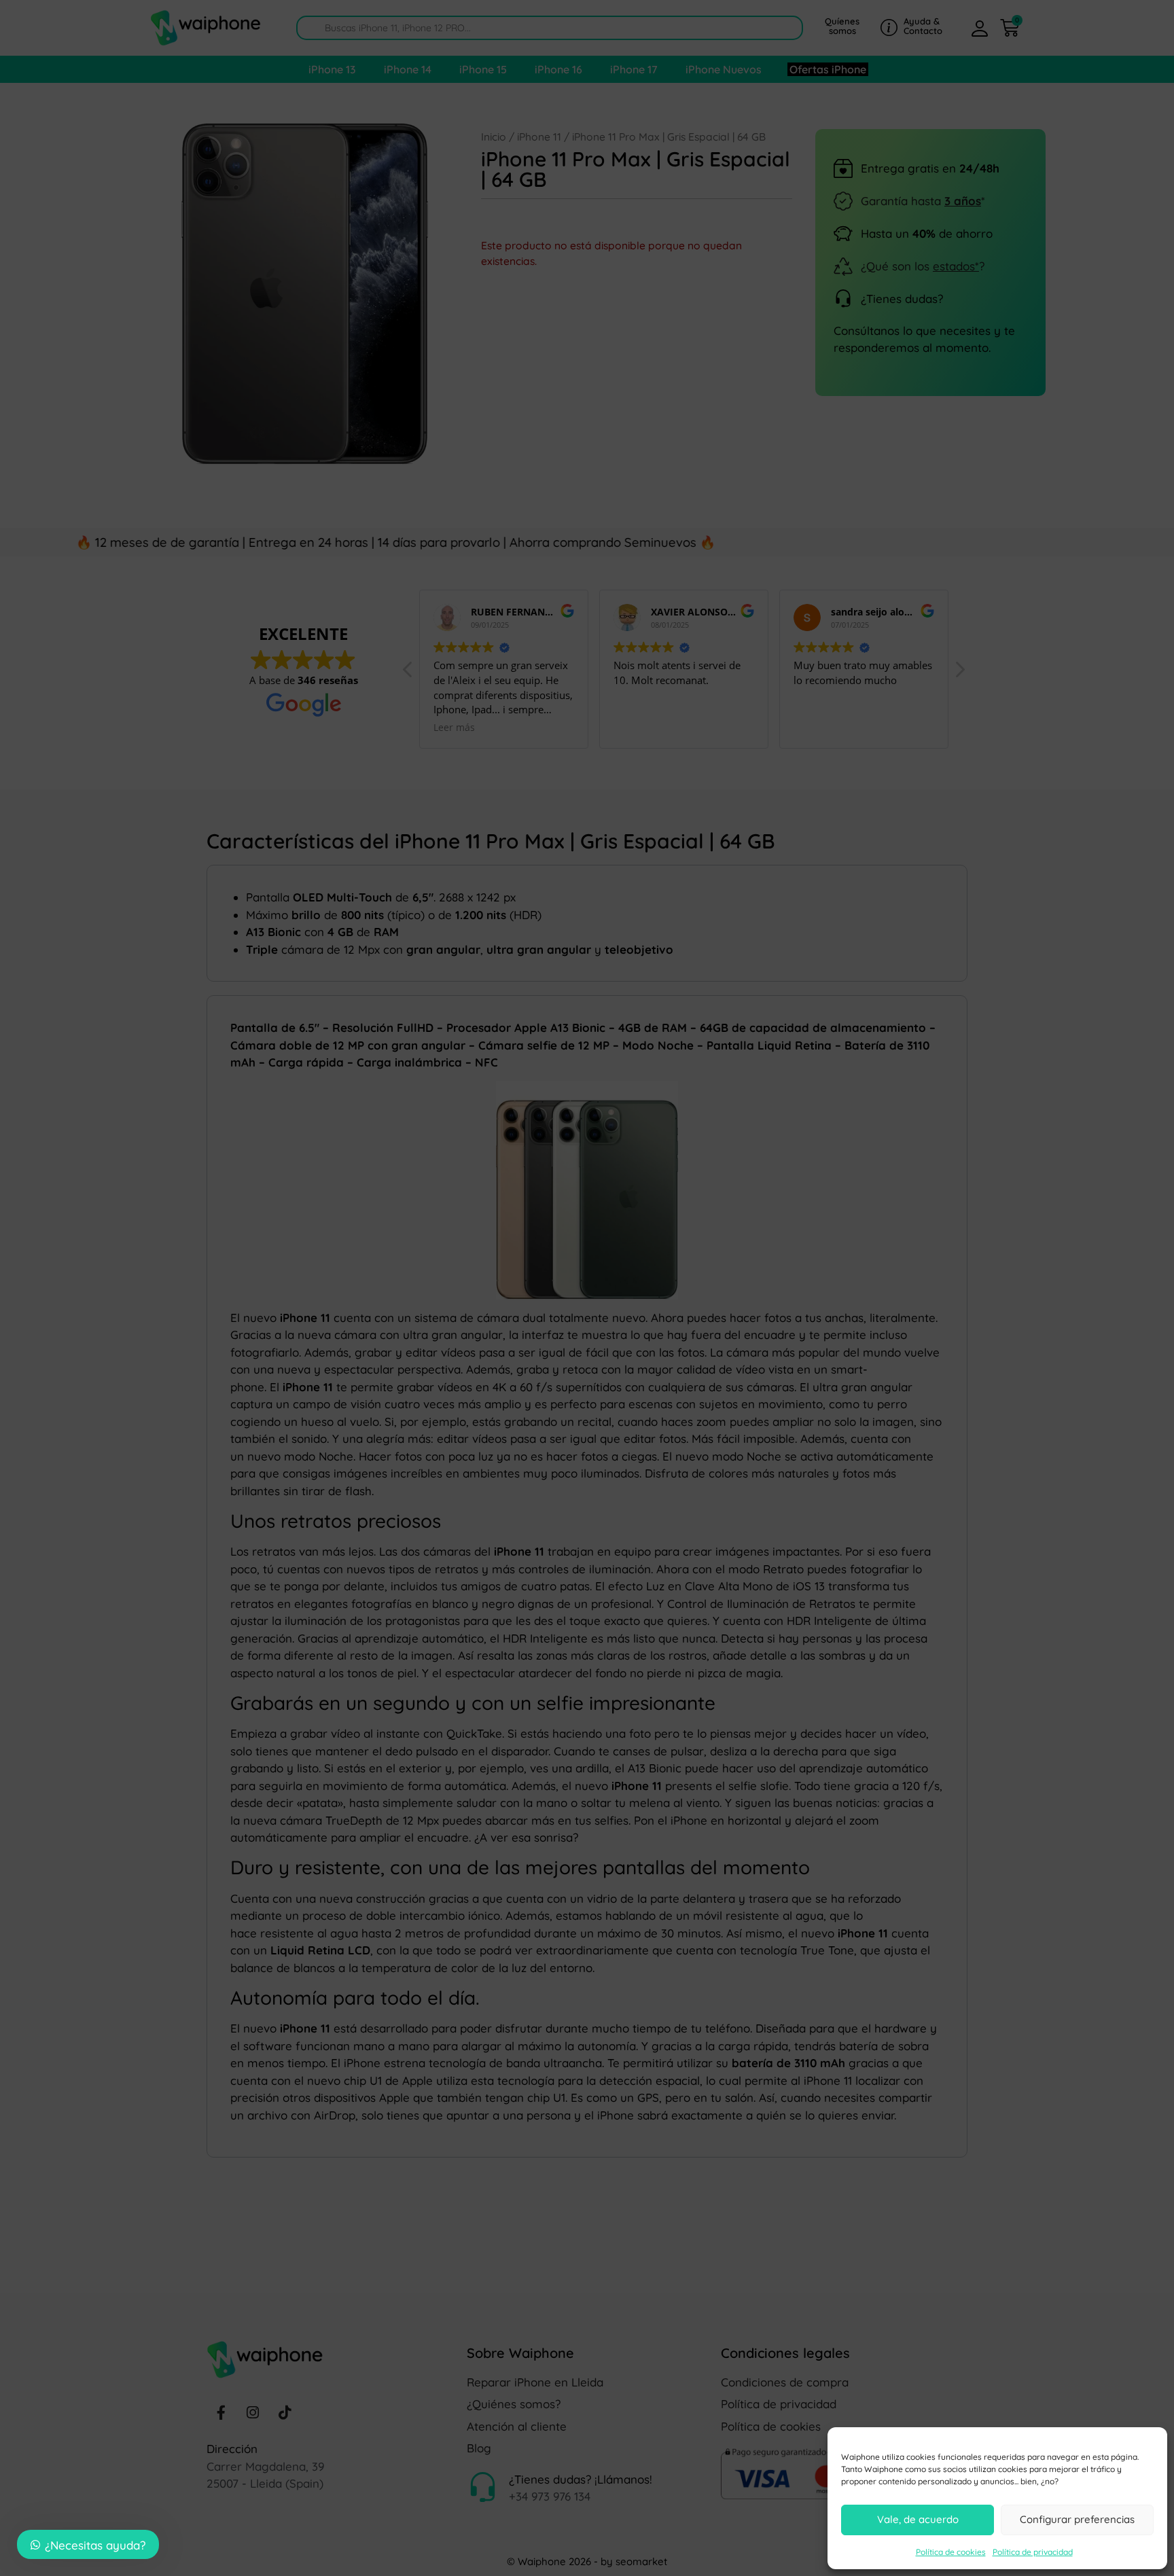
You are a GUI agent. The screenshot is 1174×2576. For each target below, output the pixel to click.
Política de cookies (951, 2552)
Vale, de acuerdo (918, 2519)
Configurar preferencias (1077, 2519)
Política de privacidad (1033, 2552)
